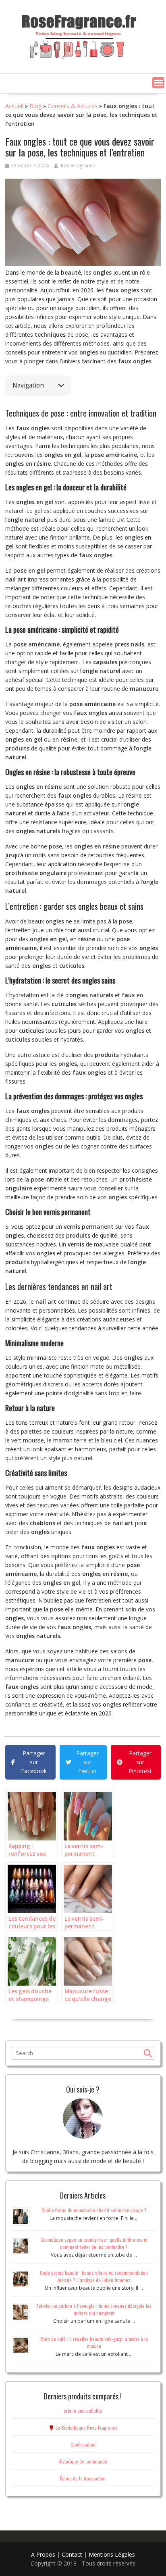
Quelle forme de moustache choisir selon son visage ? (94, 2210)
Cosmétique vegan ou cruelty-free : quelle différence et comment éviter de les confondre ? (94, 2243)
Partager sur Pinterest (140, 1762)
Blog (35, 106)
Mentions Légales (112, 2554)
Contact (72, 2554)
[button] (158, 83)
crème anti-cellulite (83, 2410)
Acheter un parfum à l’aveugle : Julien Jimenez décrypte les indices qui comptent (94, 2309)
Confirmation (83, 2444)
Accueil (14, 106)
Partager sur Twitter (87, 1762)
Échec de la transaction (83, 2478)
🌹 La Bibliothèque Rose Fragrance (83, 2427)
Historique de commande (83, 2461)
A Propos (43, 2554)
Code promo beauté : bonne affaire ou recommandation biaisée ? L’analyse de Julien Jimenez (94, 2276)
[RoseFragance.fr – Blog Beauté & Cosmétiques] (79, 35)
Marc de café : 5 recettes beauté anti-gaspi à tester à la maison (94, 2342)
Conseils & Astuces (73, 106)
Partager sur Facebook (34, 1762)
